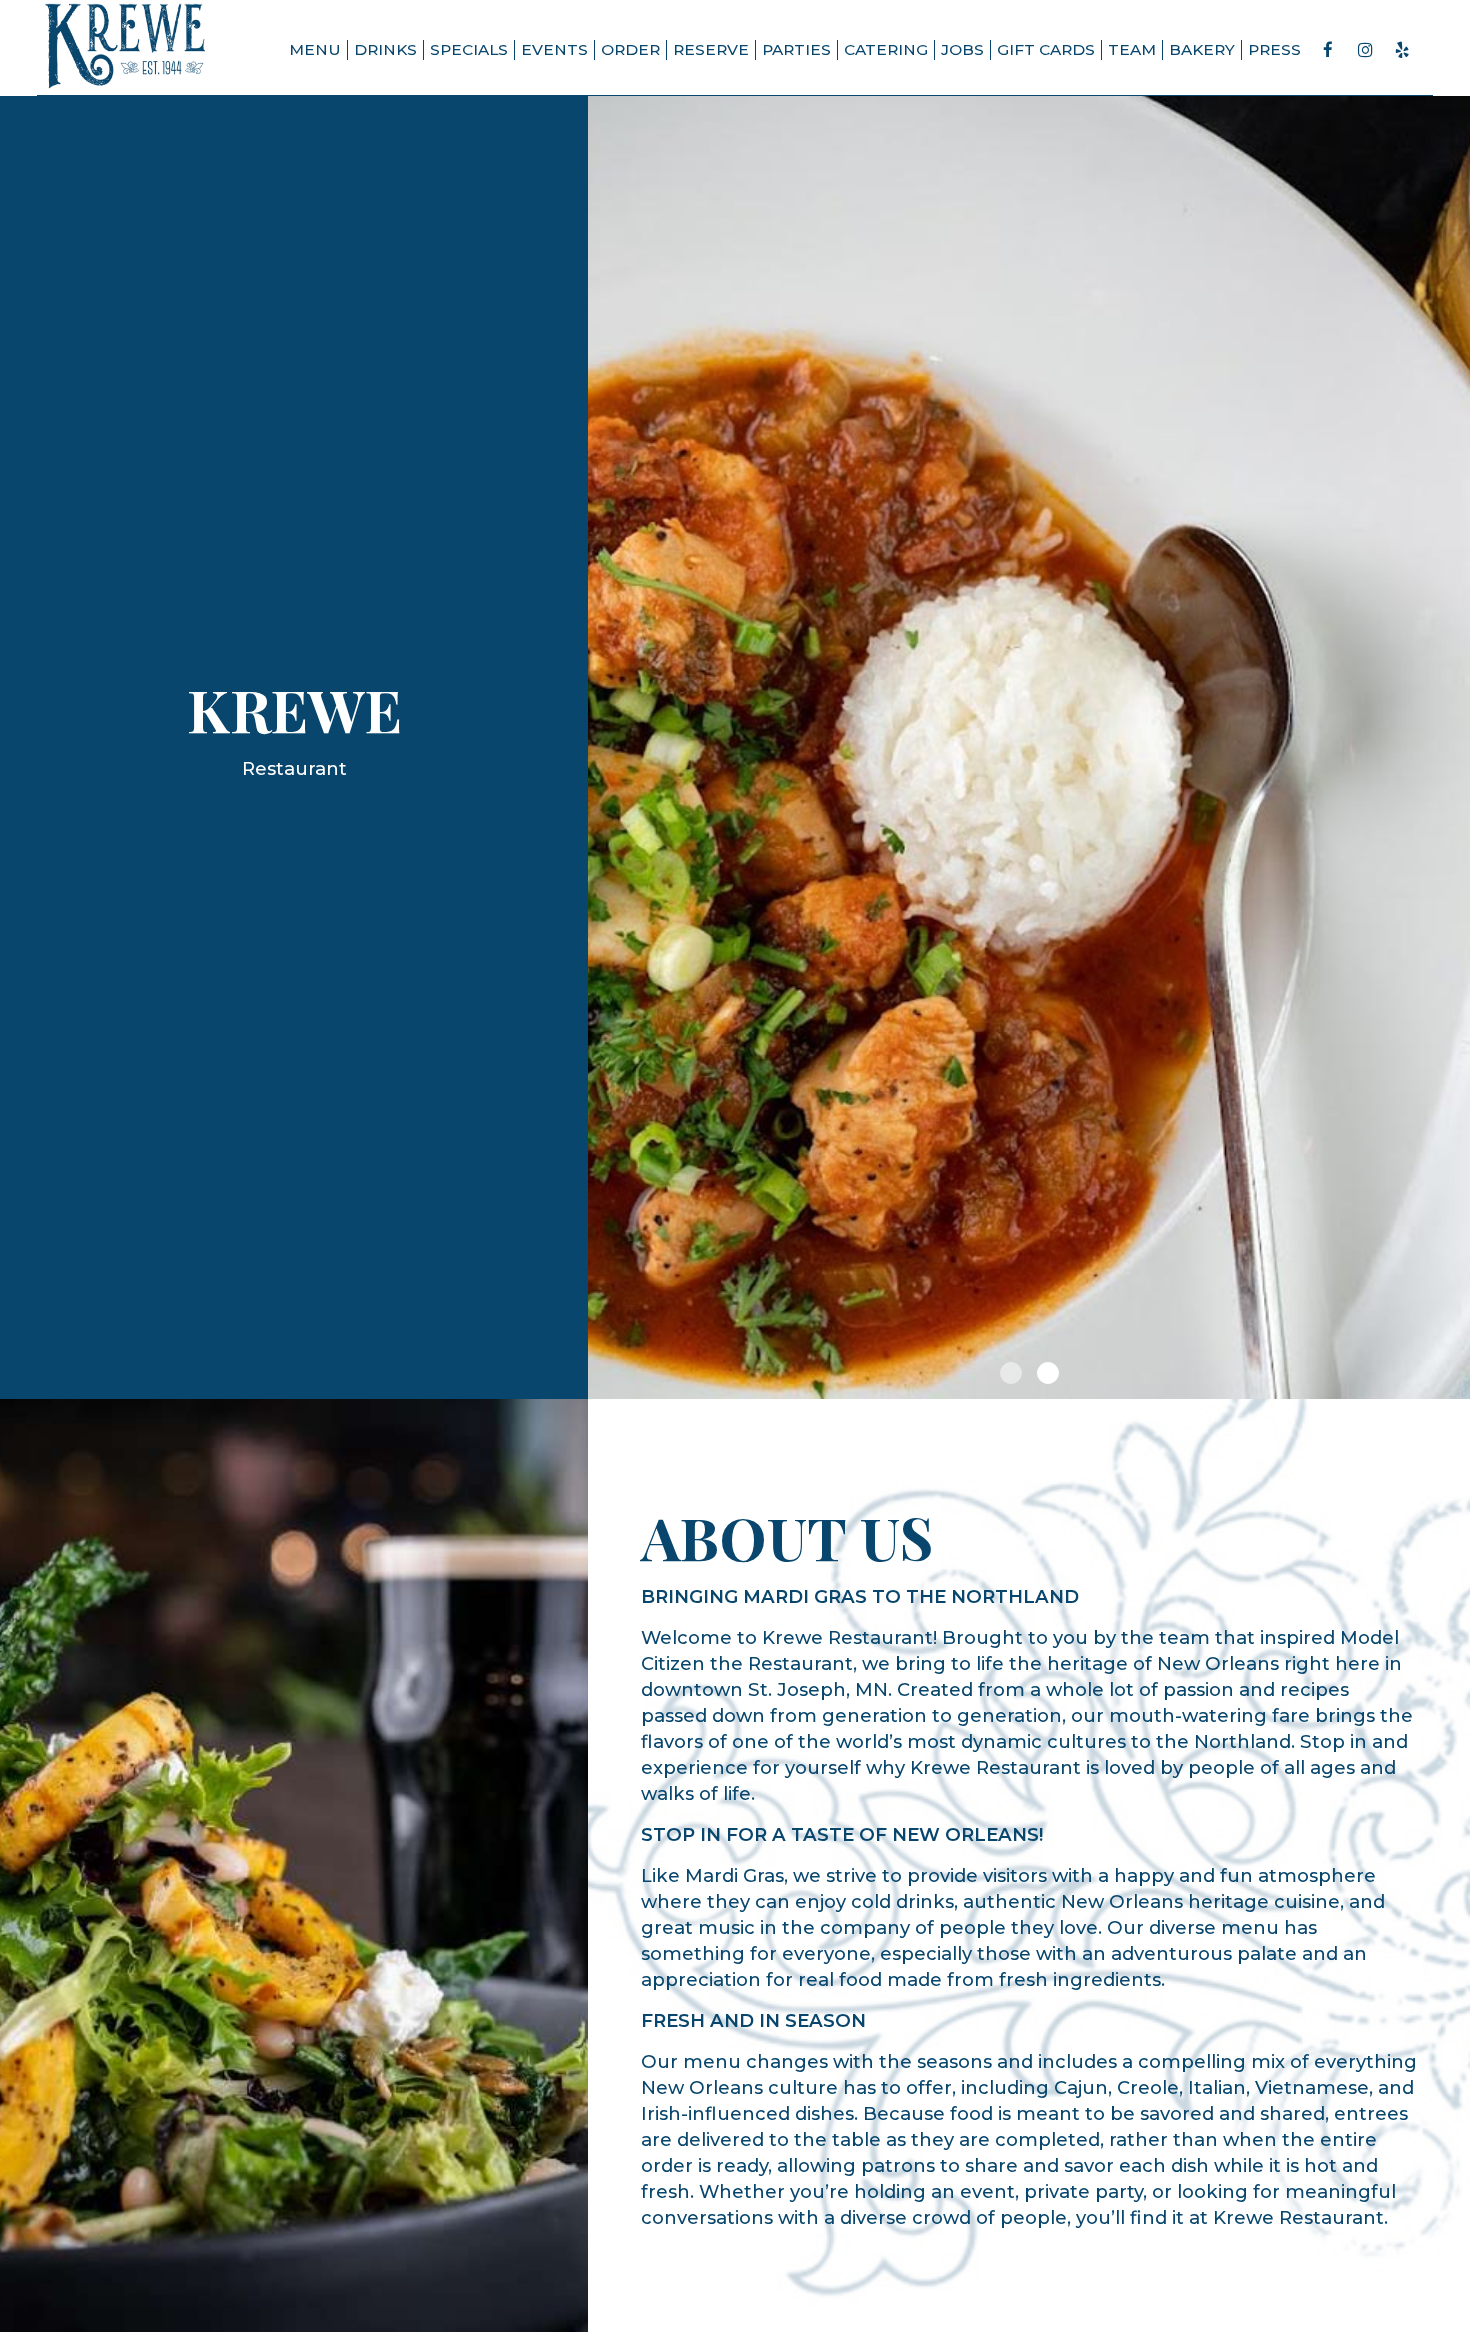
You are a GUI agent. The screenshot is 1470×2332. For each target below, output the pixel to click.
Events (554, 49)
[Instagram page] (1365, 50)
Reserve (711, 49)
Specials (469, 49)
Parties (796, 49)
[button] (1455, 1384)
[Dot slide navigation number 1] (1011, 1373)
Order (630, 49)
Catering (886, 49)
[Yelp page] (1402, 50)
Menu (315, 49)
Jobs (962, 49)
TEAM (1132, 49)
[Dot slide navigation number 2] (1048, 1373)
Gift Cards (1046, 49)
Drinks (385, 49)
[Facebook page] (1328, 50)
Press (1274, 49)
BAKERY (1202, 49)
